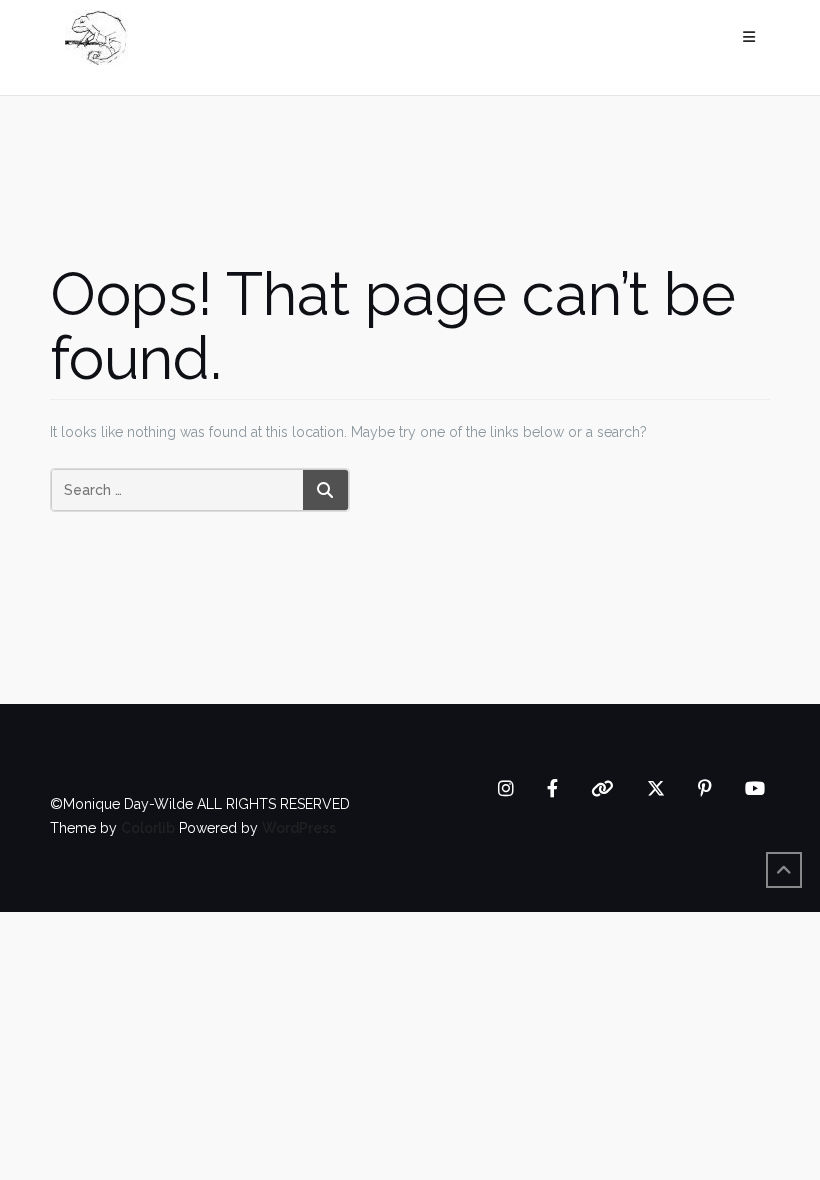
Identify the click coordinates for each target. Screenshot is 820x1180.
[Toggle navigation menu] (749, 37)
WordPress (299, 828)
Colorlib (148, 828)
